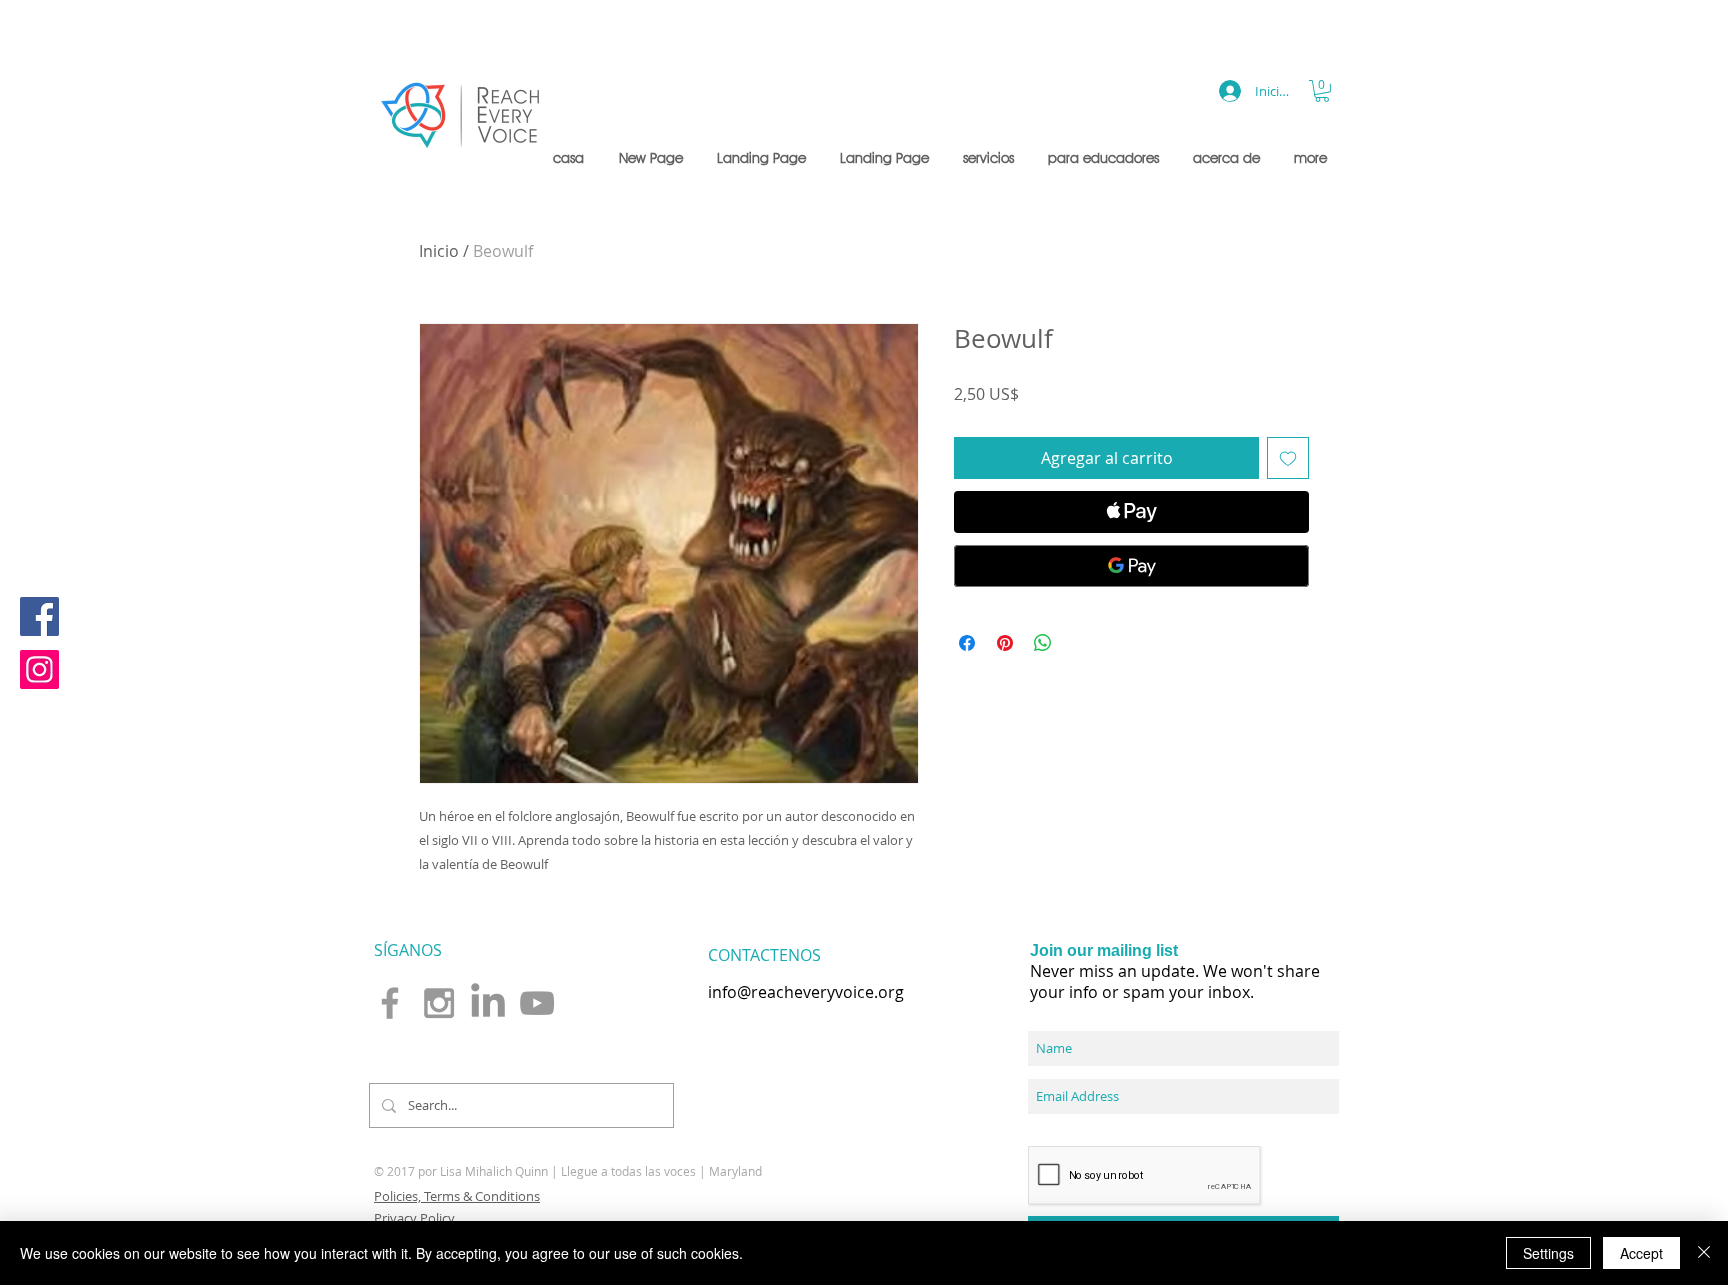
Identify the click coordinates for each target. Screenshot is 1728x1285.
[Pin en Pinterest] (1005, 643)
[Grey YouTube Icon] (537, 1003)
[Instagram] (39, 669)
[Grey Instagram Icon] (439, 1003)
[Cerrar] (1704, 1253)
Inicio (439, 251)
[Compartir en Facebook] (967, 643)
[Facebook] (39, 616)
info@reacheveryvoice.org (806, 992)
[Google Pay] (1131, 566)
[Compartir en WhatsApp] (1043, 643)
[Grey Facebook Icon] (390, 1003)
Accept (1641, 1253)
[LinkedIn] (488, 1003)
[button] (990, 158)
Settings (1548, 1253)
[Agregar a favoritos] (1288, 458)
